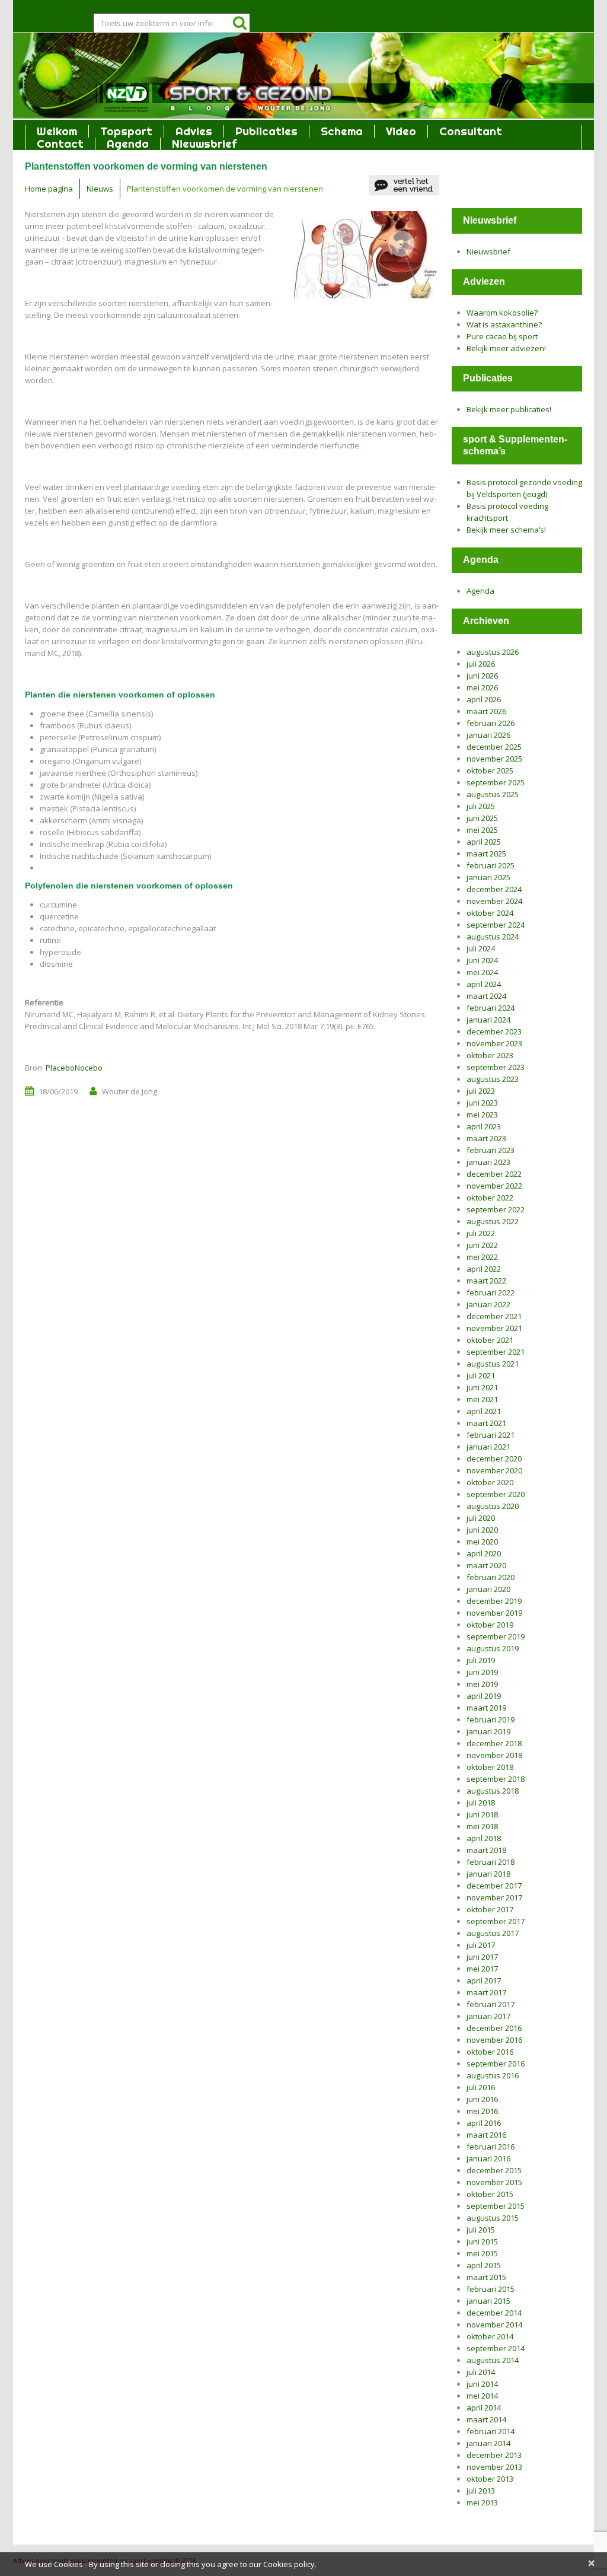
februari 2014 (491, 2431)
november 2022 (494, 1186)
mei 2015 (482, 2253)
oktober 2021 (490, 1340)
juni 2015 (482, 2241)
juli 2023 (481, 1091)
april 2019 (484, 1696)
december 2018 (494, 1743)
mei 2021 (482, 1399)
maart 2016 (486, 2135)
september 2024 (496, 925)
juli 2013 (481, 2491)
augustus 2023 (493, 1079)
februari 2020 (491, 1577)
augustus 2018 (493, 1791)
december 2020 (494, 1459)
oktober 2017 (490, 1909)
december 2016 (494, 2028)
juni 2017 (482, 1957)
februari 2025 (491, 865)
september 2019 (496, 1636)
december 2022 (494, 1174)
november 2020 (494, 1470)
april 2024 (484, 984)
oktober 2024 (490, 913)
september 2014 (496, 2348)
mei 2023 (482, 1115)
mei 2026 (482, 687)
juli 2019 (481, 1660)
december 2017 (494, 1886)
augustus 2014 (493, 2360)
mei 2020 (482, 1542)
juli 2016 (481, 2087)
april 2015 (484, 2265)
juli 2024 (481, 948)
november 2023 (494, 1043)
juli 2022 (481, 1233)
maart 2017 (486, 1992)
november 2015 (494, 2182)
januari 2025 (488, 877)
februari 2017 (491, 2004)
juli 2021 (481, 1375)
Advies (194, 131)
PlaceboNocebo (74, 1068)
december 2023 (494, 1031)
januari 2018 (488, 1874)
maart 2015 (486, 2277)
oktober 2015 (490, 2194)
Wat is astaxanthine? (504, 324)
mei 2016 (482, 2111)
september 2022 (496, 1209)
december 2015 (494, 2170)
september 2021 (496, 1352)
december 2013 (494, 2455)
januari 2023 (488, 1162)
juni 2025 (482, 818)
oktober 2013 (490, 2479)
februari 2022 (491, 1292)
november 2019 (494, 1613)
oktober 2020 (490, 1482)
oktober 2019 (490, 1625)
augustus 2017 (493, 1933)
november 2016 (494, 2040)
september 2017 (496, 1921)
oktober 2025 (490, 770)
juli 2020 (481, 1518)
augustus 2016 (493, 2075)
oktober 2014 (490, 2336)
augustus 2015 (493, 2218)
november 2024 (494, 901)
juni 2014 (482, 2384)
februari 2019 (491, 1720)
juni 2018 (482, 1814)
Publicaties (266, 131)
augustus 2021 (493, 1364)
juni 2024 (482, 960)
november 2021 (494, 1328)
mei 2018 (482, 1826)
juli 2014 (481, 2372)
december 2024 (494, 889)
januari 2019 (488, 1731)
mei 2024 (482, 972)
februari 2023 (491, 1150)
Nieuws (100, 189)
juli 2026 (481, 664)
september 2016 (496, 2064)
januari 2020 (488, 1589)
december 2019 (494, 1601)
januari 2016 (488, 2158)
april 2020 (484, 1553)
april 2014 (484, 2408)
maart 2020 (486, 1565)
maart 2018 (486, 1850)
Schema (342, 131)
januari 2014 (488, 2443)
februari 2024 (491, 1008)
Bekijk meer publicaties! (509, 409)
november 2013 (494, 2467)
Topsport (126, 131)
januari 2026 (488, 735)
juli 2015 (481, 2230)
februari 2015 (491, 2289)
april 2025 (484, 842)
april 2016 (484, 2123)
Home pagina (49, 189)
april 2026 (484, 699)
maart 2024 (486, 996)
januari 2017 (488, 2016)
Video (401, 131)
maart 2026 (486, 711)
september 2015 (496, 2206)
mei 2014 (482, 2396)
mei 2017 (482, 1969)
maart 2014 (486, 2419)
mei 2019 (482, 1684)
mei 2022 (482, 1257)
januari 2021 (488, 1447)
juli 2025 (481, 806)
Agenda (128, 144)
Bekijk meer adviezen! (506, 348)
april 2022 (484, 1269)
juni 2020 (482, 1530)
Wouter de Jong (130, 1091)
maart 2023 (486, 1138)
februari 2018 (491, 1862)
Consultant (471, 131)
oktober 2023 (490, 1055)
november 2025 (494, 759)
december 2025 (494, 747)
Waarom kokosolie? (502, 313)
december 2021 (494, 1316)
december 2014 (494, 2313)
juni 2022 (482, 1245)
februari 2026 (491, 723)
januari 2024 (488, 1020)
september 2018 (496, 1779)
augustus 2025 (493, 794)
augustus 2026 (493, 652)
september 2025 (496, 782)
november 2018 (494, 1755)
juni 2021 (482, 1387)
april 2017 (484, 1980)
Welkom (57, 131)
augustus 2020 (493, 1506)
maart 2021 (486, 1423)
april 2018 (484, 1838)
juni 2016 (482, 2099)
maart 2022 (486, 1281)
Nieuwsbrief (204, 144)
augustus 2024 (493, 937)
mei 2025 (482, 830)
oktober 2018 (490, 1767)
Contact (60, 144)
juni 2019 (482, 1672)
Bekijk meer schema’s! (506, 530)
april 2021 (484, 1411)
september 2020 (496, 1494)
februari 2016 (491, 2147)
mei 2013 (482, 2502)
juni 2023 (482, 1103)
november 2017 (494, 1897)
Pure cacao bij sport (502, 336)
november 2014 (494, 2325)
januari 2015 (488, 2301)
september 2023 (496, 1067)
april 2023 (484, 1126)
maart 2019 (486, 1708)
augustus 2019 (493, 1648)
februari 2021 (491, 1435)
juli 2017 (481, 1945)
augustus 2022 (493, 1221)
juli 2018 (481, 1803)
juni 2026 (482, 676)
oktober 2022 (490, 1198)
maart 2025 (486, 854)
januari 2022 (488, 1304)
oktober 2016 (490, 2052)
